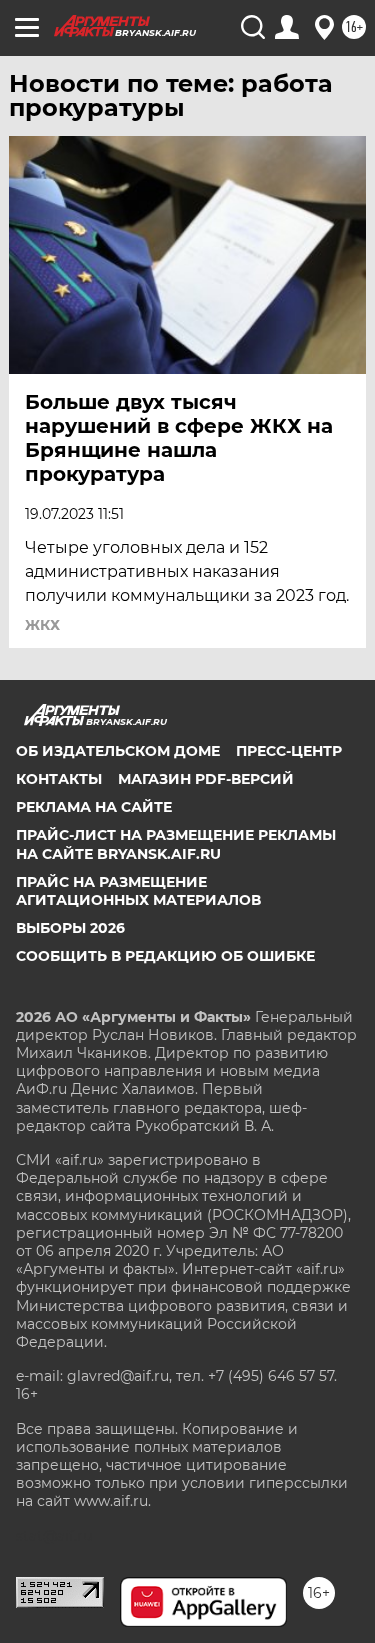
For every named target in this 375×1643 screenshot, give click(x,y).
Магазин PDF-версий (206, 779)
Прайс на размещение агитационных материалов (138, 891)
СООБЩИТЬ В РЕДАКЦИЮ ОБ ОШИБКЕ (165, 956)
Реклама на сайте (94, 807)
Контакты (59, 779)
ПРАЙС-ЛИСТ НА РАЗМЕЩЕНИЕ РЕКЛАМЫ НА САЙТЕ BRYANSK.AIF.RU (176, 844)
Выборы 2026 (70, 928)
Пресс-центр (289, 751)
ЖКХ (42, 625)
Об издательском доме (118, 751)
